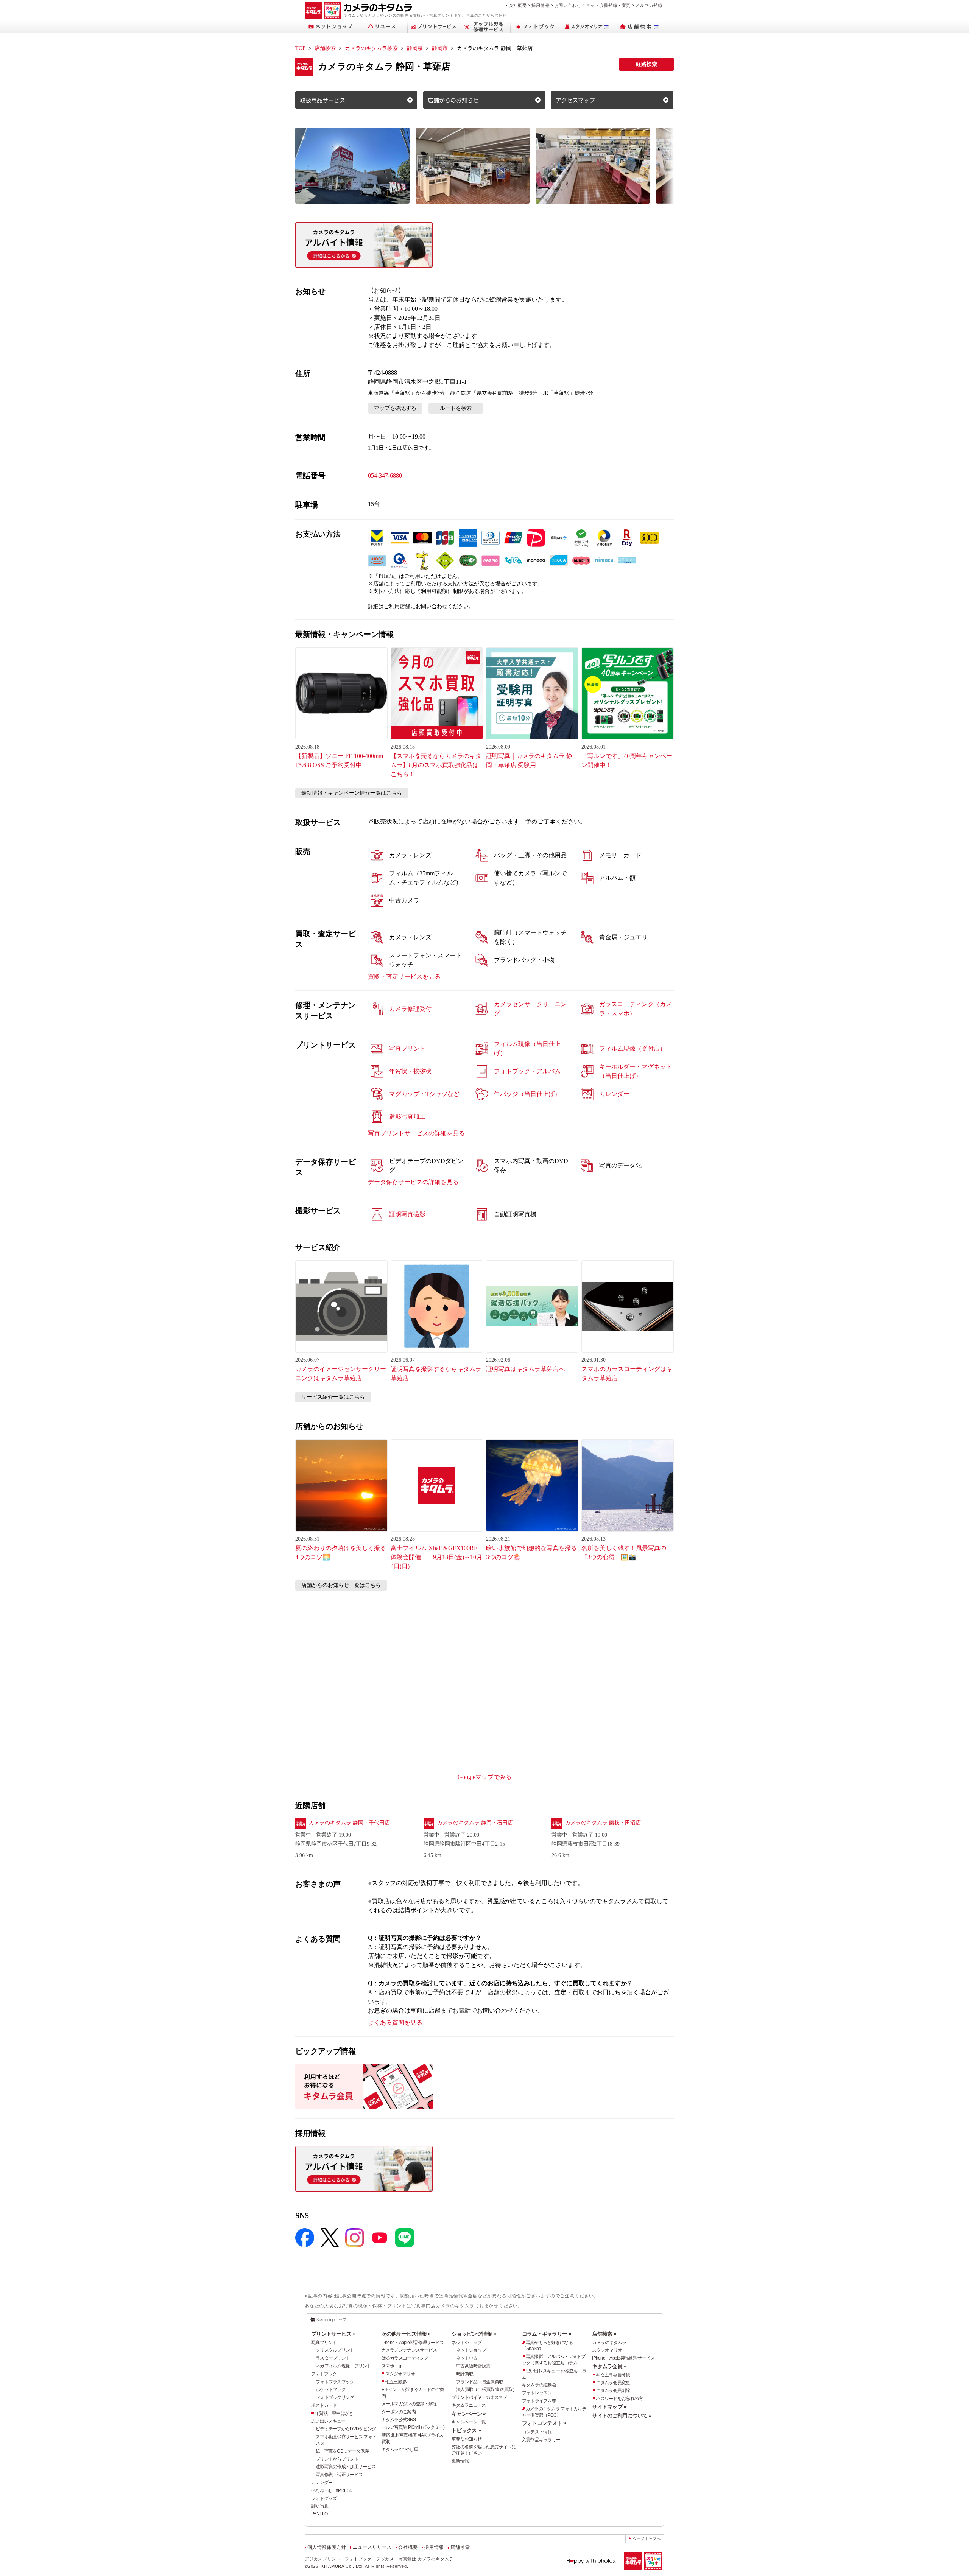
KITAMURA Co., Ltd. (343, 2566)
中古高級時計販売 (473, 2366)
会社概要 (518, 5)
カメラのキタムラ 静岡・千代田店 (349, 1823)
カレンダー (322, 2483)
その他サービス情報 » (406, 2334)
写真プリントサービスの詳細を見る (416, 1133)
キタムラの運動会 (539, 2385)
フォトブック (324, 2374)
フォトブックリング (335, 2397)
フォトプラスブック (335, 2382)
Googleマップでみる (485, 1777)
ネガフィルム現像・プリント (344, 2366)
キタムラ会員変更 (613, 2383)
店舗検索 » (604, 2334)
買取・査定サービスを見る (404, 977)
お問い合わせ (568, 5)
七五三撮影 (396, 2382)
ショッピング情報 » (474, 2334)
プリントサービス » (333, 2334)
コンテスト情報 (537, 2432)
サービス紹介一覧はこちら (333, 1397)
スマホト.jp (392, 2366)
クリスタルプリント (335, 2350)
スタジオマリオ (400, 2374)
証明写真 (320, 2506)
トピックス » (466, 2430)
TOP (300, 48)
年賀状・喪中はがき (334, 2413)
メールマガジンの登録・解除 (409, 2404)
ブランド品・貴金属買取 (480, 2382)
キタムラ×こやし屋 (400, 2450)
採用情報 (540, 5)
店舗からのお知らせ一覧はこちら (341, 1585)
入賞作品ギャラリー (541, 2440)
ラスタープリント (333, 2358)
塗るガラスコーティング (405, 2358)
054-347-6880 (385, 476)
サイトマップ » (609, 2407)
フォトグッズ (324, 2498)
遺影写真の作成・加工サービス (346, 2467)
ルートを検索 (456, 408)
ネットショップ (467, 2343)
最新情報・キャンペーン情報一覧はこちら (352, 793)
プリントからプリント (337, 2459)
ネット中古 (467, 2358)
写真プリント (324, 2343)
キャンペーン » (469, 2414)
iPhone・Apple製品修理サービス (413, 2343)
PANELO (319, 2514)
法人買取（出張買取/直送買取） (486, 2389)
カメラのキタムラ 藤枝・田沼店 (603, 1823)
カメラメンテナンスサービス (409, 2350)
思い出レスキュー (328, 2421)
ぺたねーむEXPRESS (332, 2490)
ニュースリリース (372, 2547)
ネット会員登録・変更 (608, 5)
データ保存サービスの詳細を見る (413, 1182)
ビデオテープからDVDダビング (346, 2429)
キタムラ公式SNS (399, 2420)
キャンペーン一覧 (469, 2422)
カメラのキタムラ (609, 2343)
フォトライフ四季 (539, 2401)
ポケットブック (331, 2389)
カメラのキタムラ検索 (371, 48)
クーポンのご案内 (399, 2412)
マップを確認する (395, 408)
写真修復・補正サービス (339, 2475)
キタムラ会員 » (609, 2366)
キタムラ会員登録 (613, 2375)
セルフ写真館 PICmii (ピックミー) (413, 2427)
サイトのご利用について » (622, 2416)
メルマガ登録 (649, 5)
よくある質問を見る (395, 2023)
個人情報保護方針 (327, 2547)
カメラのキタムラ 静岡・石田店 (475, 1823)
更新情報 (460, 2461)
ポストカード (324, 2405)
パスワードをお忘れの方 (619, 2399)
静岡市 (440, 48)
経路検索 (647, 64)
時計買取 (465, 2374)
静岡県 (415, 48)
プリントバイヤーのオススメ (479, 2397)
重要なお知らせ (467, 2439)
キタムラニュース (469, 2405)
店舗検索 (325, 48)
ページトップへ (647, 2539)
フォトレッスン (537, 2393)
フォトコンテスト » (544, 2423)
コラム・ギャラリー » (547, 2334)
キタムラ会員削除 (613, 2391)
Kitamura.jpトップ (331, 2319)
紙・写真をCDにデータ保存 (342, 2451)
